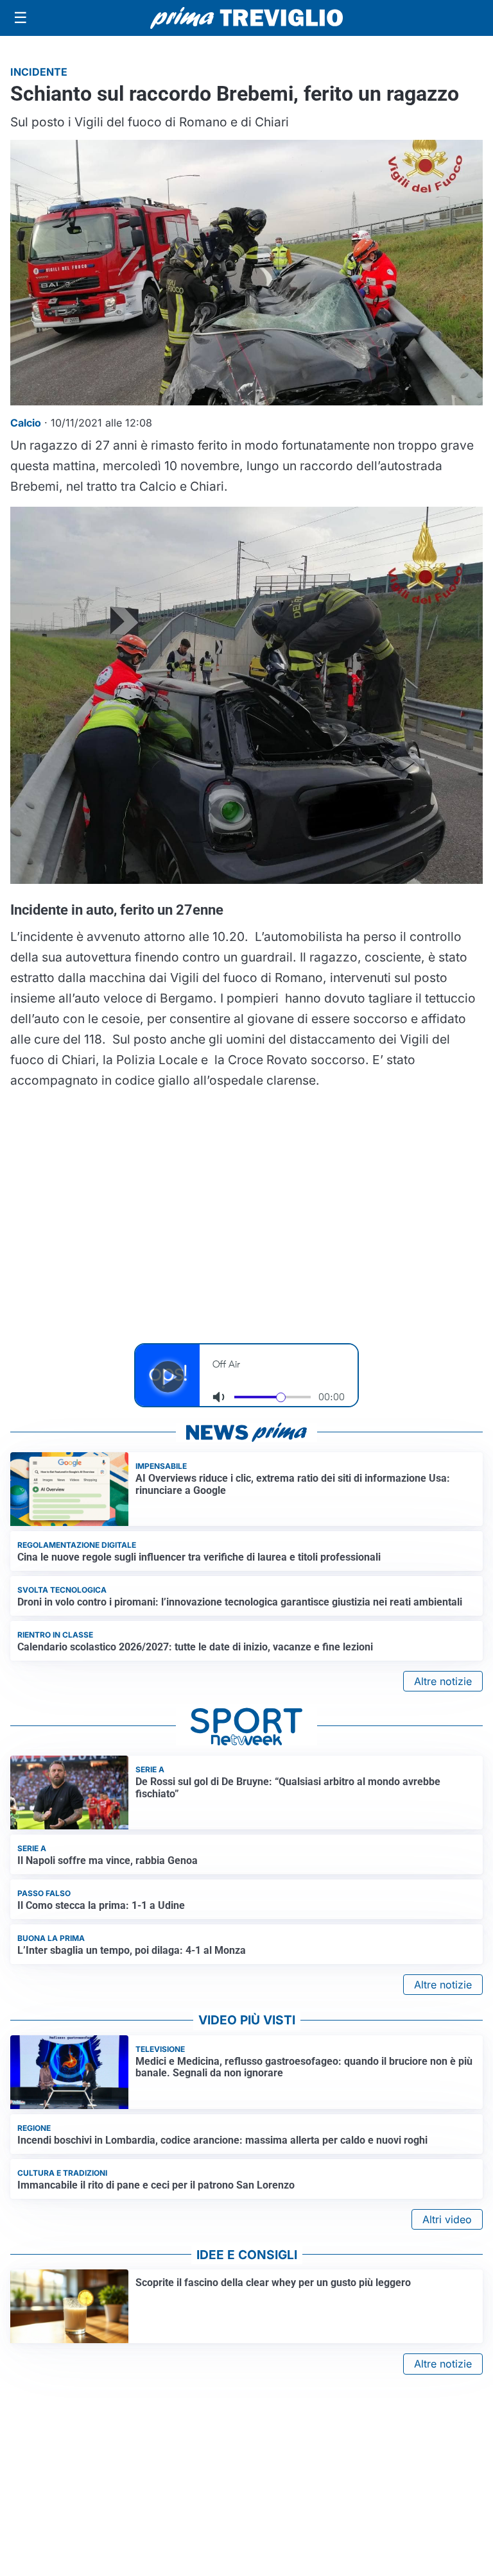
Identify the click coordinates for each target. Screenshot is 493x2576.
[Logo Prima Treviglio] (246, 18)
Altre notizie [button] (443, 1681)
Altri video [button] (447, 2219)
